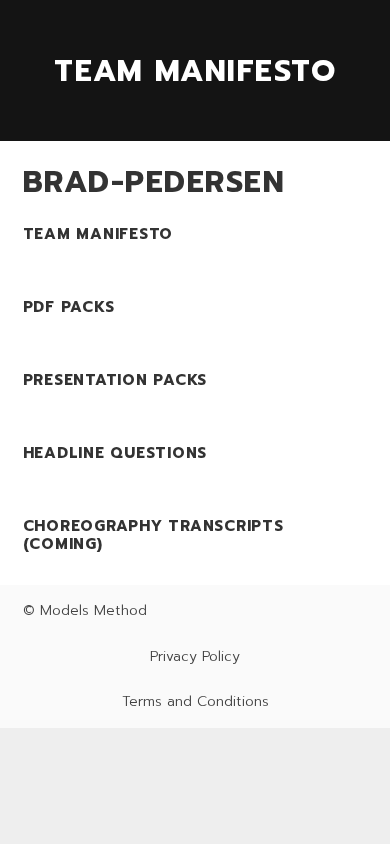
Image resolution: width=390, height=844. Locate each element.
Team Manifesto (98, 234)
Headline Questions (115, 453)
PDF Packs (69, 307)
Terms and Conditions (195, 701)
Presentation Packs (115, 380)
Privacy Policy (195, 656)
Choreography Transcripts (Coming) (153, 535)
